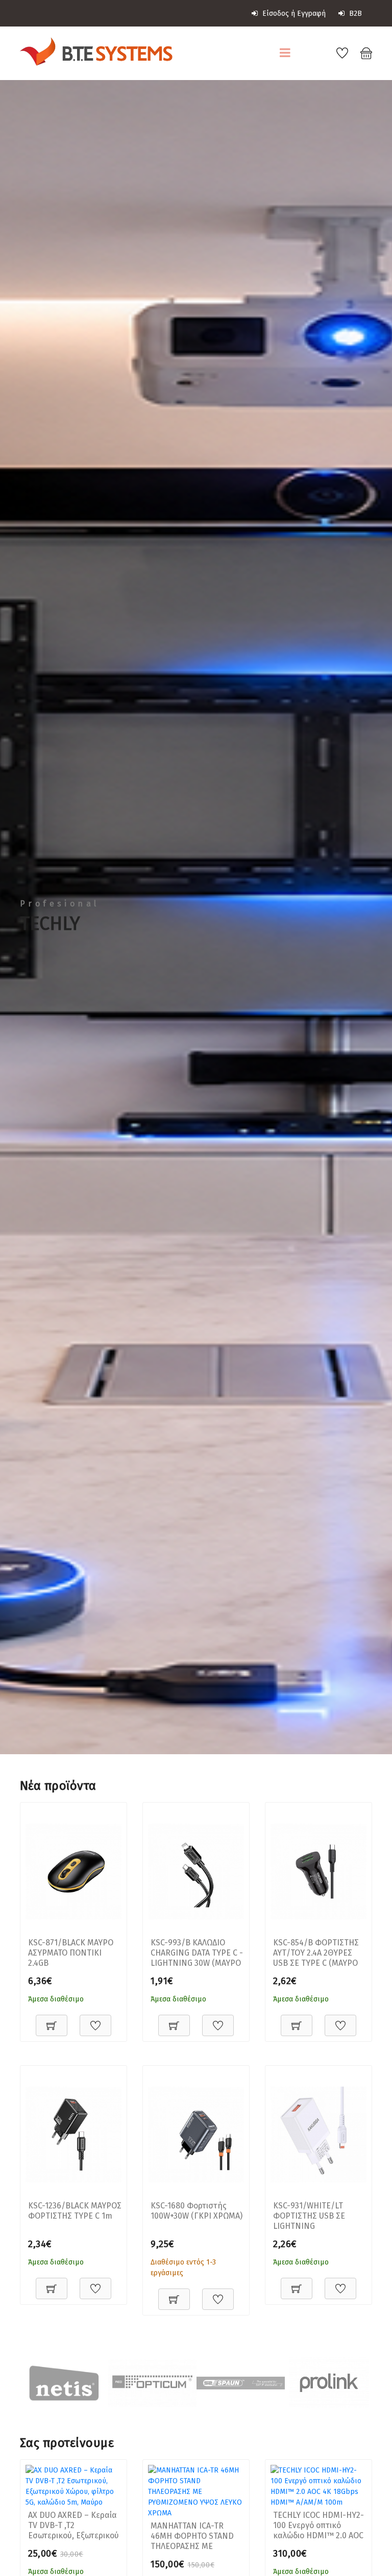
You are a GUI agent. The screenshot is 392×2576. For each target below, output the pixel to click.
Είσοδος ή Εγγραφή (293, 14)
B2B (354, 14)
